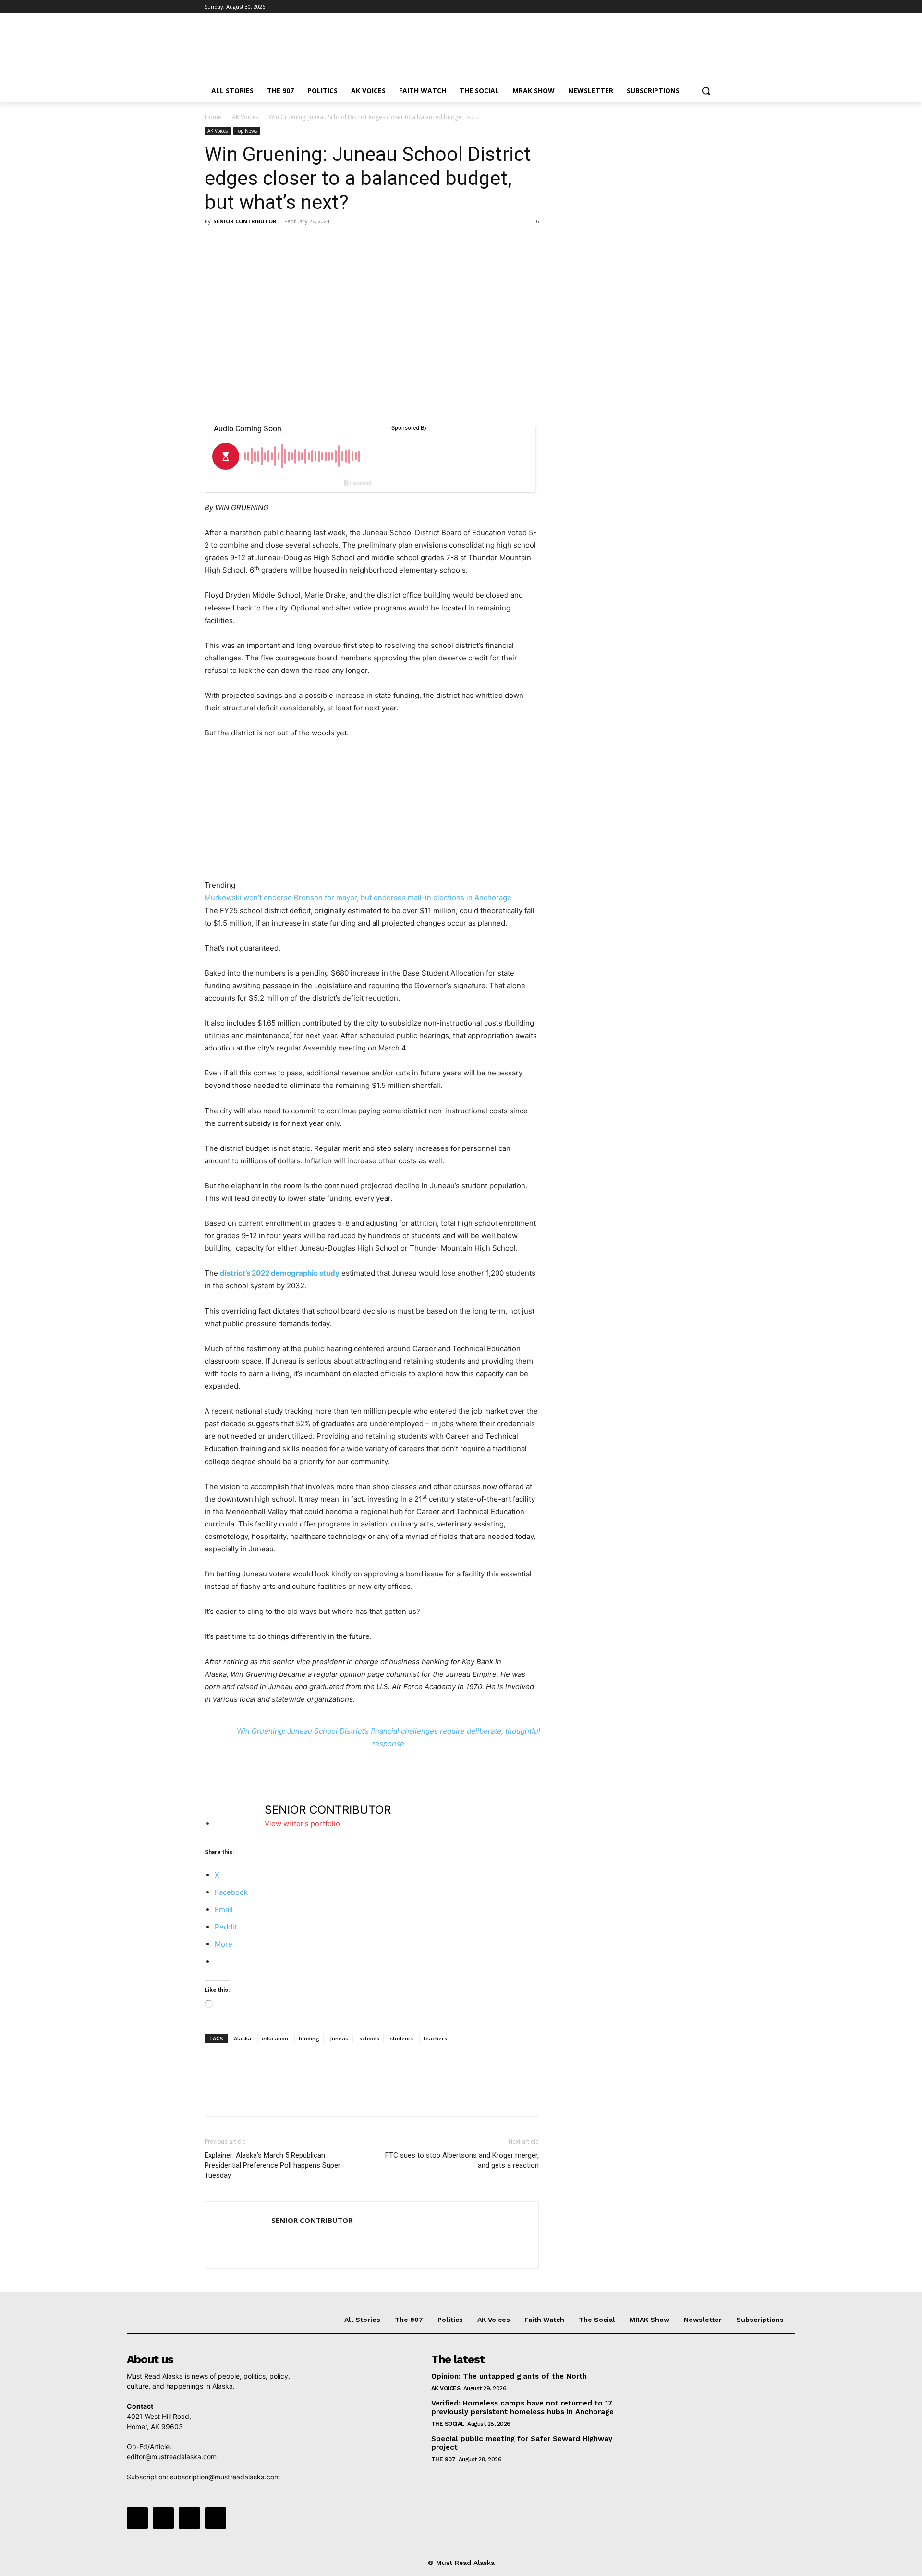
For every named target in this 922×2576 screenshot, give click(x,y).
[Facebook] (659, 7)
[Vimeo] (698, 7)
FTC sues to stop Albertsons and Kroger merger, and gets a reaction (462, 2160)
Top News (246, 131)
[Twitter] (685, 7)
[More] (303, 243)
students (401, 2038)
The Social (448, 2424)
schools (369, 2038)
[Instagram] (672, 7)
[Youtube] (712, 7)
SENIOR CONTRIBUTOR (245, 221)
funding (309, 2038)
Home (213, 117)
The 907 (443, 2459)
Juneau (339, 2038)
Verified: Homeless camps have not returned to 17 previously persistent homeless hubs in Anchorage (522, 2407)
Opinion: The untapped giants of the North (509, 2376)
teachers (435, 2038)
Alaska (243, 2038)
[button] (706, 91)
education (275, 2038)
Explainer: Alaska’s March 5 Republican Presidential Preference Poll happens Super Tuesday (273, 2165)
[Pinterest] (258, 243)
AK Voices (245, 117)
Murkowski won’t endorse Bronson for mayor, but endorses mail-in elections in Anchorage (358, 897)
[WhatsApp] (280, 243)
